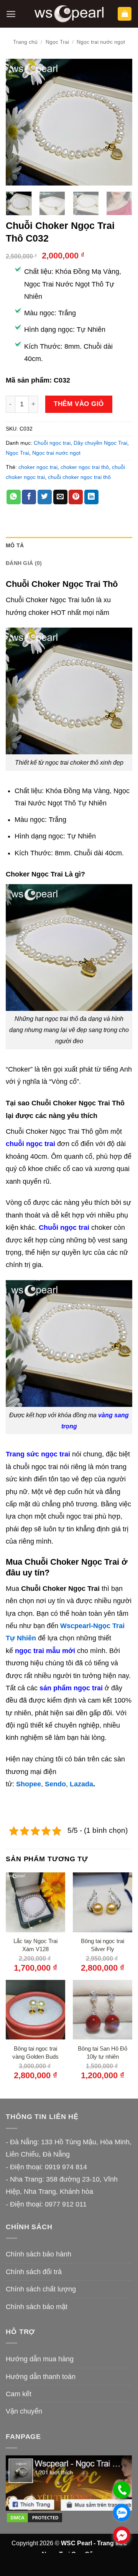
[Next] (120, 122)
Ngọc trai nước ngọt (101, 42)
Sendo (55, 1784)
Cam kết (19, 2394)
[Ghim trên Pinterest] (76, 497)
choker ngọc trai (38, 467)
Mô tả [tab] (15, 545)
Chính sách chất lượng (41, 2289)
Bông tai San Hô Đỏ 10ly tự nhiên (103, 2053)
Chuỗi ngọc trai (52, 443)
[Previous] (18, 122)
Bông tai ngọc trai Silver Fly (103, 1945)
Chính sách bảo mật (37, 2307)
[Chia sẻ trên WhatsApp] (14, 497)
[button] (11, 14)
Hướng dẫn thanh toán (41, 2377)
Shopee (29, 1784)
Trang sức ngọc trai (38, 1454)
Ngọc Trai (57, 42)
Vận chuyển (24, 2411)
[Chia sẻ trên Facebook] (29, 497)
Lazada (81, 1784)
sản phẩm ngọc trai (71, 1688)
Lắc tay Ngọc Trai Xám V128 (35, 1945)
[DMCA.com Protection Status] (34, 2517)
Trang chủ (25, 42)
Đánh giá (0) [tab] (24, 563)
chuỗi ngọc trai (30, 1144)
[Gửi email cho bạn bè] (60, 497)
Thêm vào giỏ (79, 404)
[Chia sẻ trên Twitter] (45, 497)
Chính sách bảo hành (39, 2254)
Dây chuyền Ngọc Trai (100, 443)
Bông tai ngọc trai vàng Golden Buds (35, 2053)
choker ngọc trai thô (85, 467)
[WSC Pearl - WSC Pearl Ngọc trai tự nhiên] (69, 14)
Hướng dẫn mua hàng (40, 2359)
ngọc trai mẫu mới (45, 1651)
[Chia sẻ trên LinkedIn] (91, 497)
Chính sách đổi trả (34, 2272)
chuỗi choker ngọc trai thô (79, 477)
